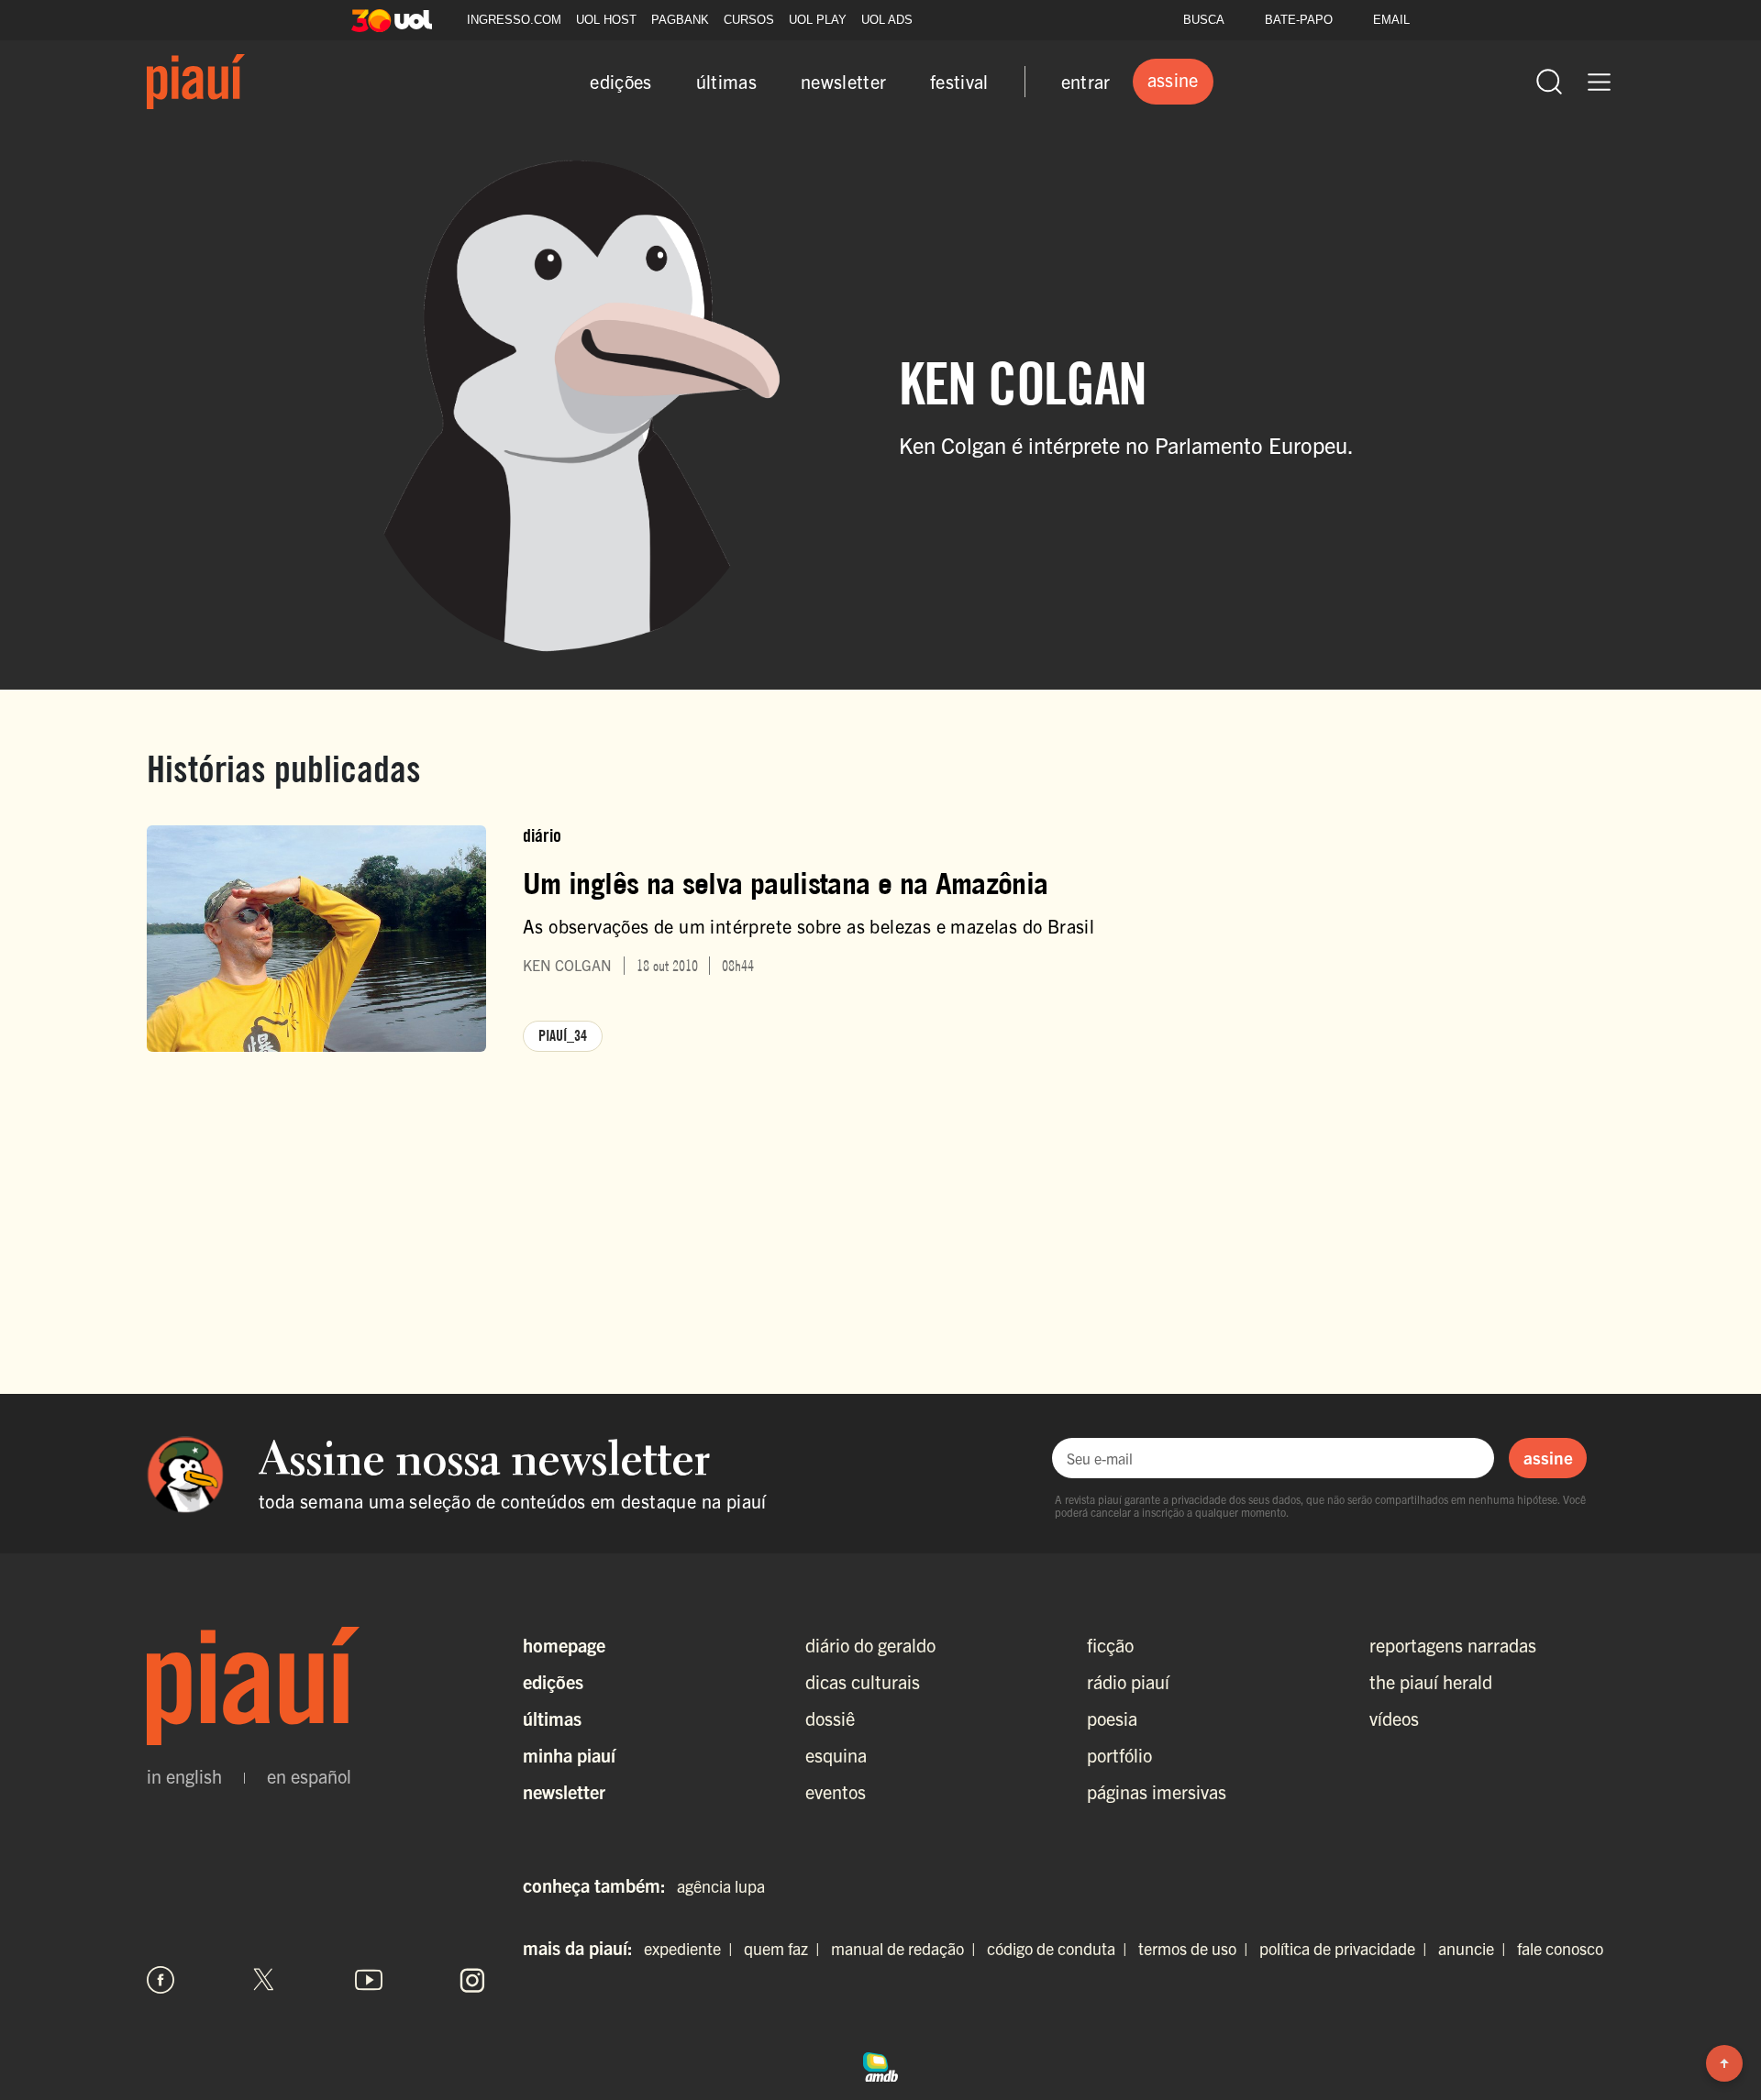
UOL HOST (606, 20)
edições (620, 81)
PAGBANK (680, 20)
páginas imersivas (1157, 1791)
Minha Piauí (569, 1755)
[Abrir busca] (1549, 82)
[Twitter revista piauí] (264, 1980)
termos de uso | (1197, 1948)
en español (309, 1776)
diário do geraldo (870, 1645)
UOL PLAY (818, 20)
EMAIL (1391, 20)
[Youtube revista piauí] (369, 1980)
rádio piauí (1128, 1681)
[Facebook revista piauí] (161, 1980)
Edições (553, 1681)
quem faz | (786, 1948)
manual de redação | (907, 1948)
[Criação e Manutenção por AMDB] (880, 2064)
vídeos (1394, 1718)
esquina (836, 1755)
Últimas (552, 1718)
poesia (1112, 1718)
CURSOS (749, 20)
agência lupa (721, 1886)
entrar (1086, 81)
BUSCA (1204, 20)
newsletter (843, 81)
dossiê (830, 1718)
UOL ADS (887, 20)
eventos (836, 1791)
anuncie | (1476, 1948)
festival (959, 81)
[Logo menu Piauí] (196, 82)
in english (184, 1776)
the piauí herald (1431, 1681)
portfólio (1119, 1755)
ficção (1110, 1645)
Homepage (564, 1645)
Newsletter (564, 1791)
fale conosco (1560, 1948)
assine (1548, 1457)
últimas (726, 81)
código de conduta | (1061, 1948)
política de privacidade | (1347, 1948)
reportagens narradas (1453, 1645)
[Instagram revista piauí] (472, 1980)
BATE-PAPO (1299, 20)
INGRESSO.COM (514, 20)
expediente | (692, 1948)
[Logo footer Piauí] (316, 1686)
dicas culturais (863, 1681)
